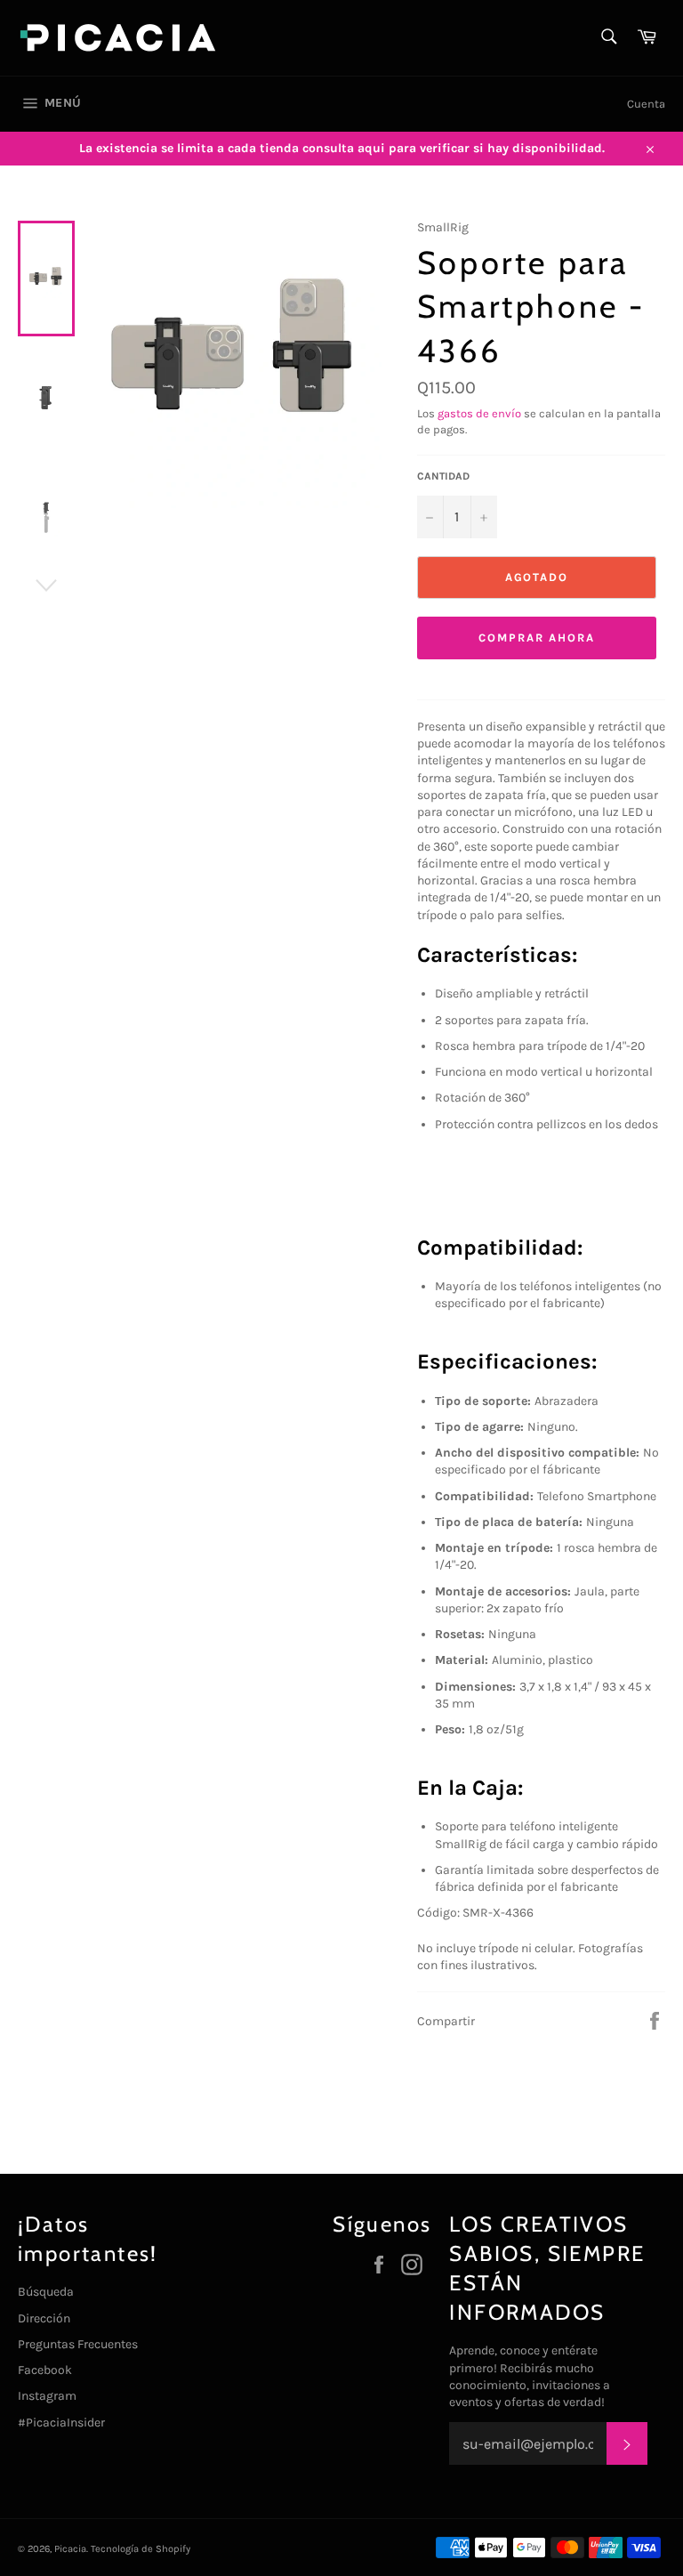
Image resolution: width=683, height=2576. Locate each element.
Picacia (70, 2549)
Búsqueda (46, 2292)
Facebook (45, 2370)
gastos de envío (479, 413)
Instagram (47, 2396)
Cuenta (646, 104)
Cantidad (443, 476)
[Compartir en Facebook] (655, 2020)
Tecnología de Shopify (141, 2549)
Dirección (44, 2318)
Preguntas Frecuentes (78, 2344)
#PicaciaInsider (61, 2423)
